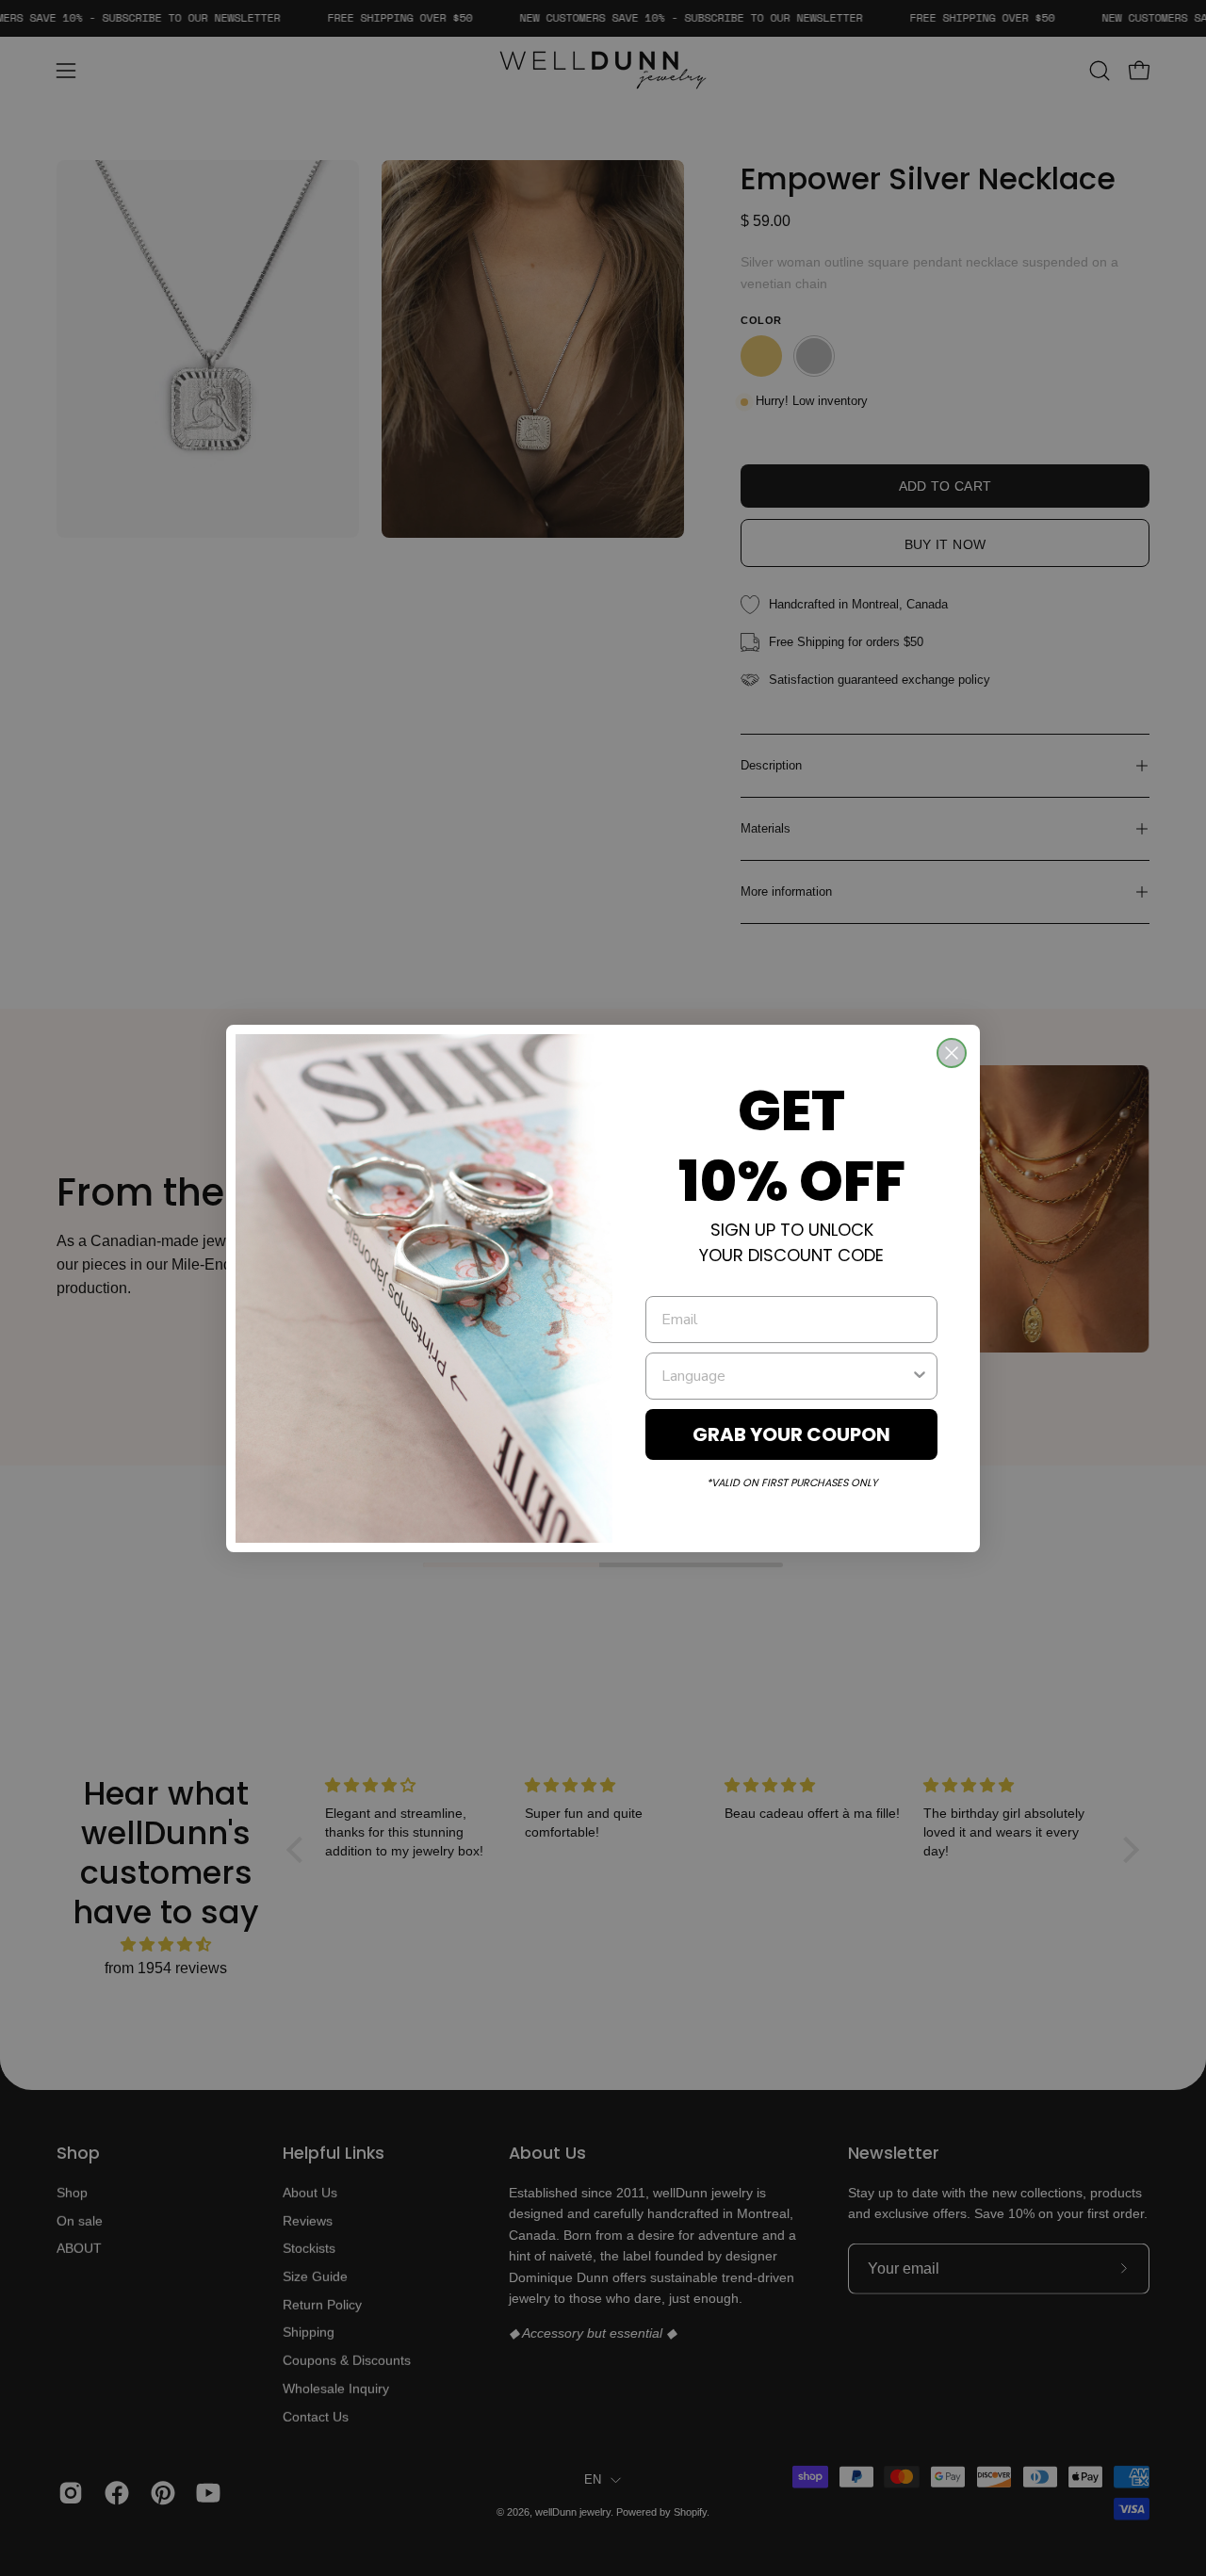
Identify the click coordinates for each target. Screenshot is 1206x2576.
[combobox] (786, 1376)
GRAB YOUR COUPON (791, 1434)
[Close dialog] (952, 1053)
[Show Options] (920, 1376)
